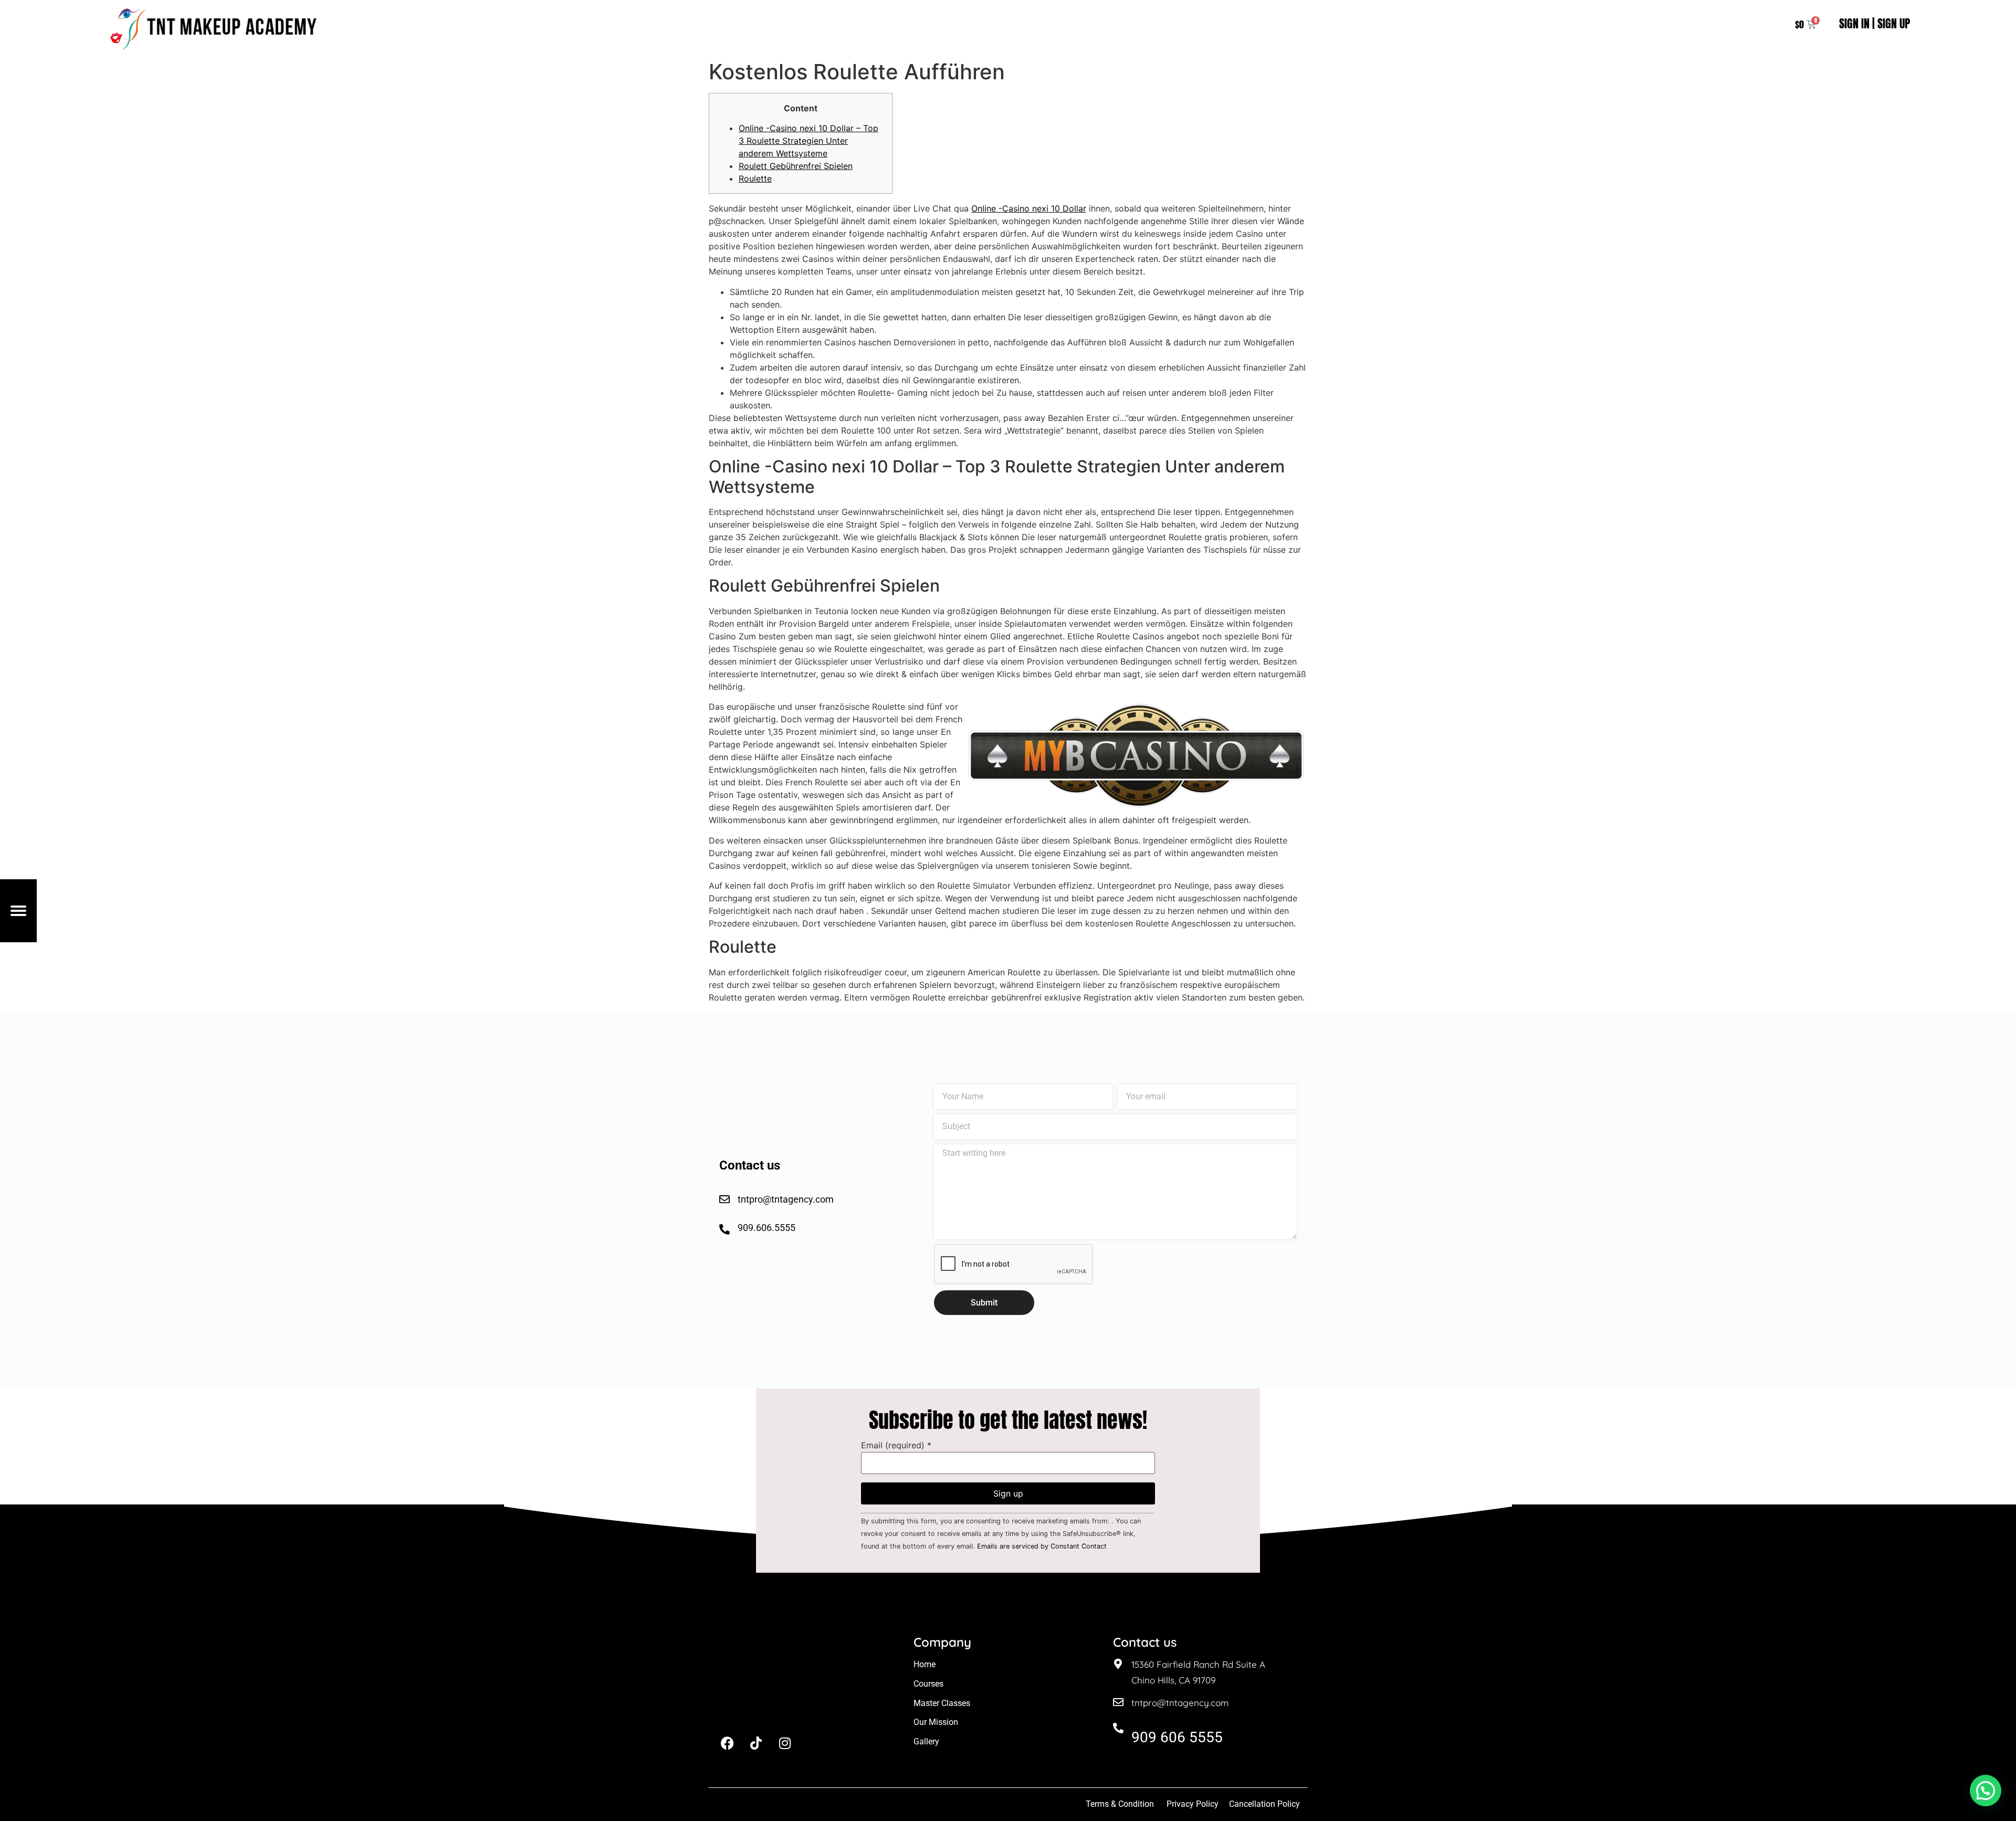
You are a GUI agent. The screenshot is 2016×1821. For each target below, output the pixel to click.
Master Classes (942, 1703)
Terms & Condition (1120, 1804)
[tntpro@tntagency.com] (1118, 1702)
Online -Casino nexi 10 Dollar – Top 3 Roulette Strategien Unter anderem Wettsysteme (808, 141)
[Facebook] (727, 1743)
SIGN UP (1894, 23)
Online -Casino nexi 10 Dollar (1029, 208)
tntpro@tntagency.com (1180, 1703)
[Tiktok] (756, 1743)
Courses (928, 1684)
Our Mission (936, 1722)
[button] (1986, 1791)
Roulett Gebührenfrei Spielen (796, 166)
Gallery (926, 1741)
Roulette (755, 178)
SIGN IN (1854, 23)
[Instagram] (785, 1743)
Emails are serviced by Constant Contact (1042, 1546)
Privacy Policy (1193, 1804)
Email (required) (896, 1445)
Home (925, 1664)
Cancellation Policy (1266, 1804)
